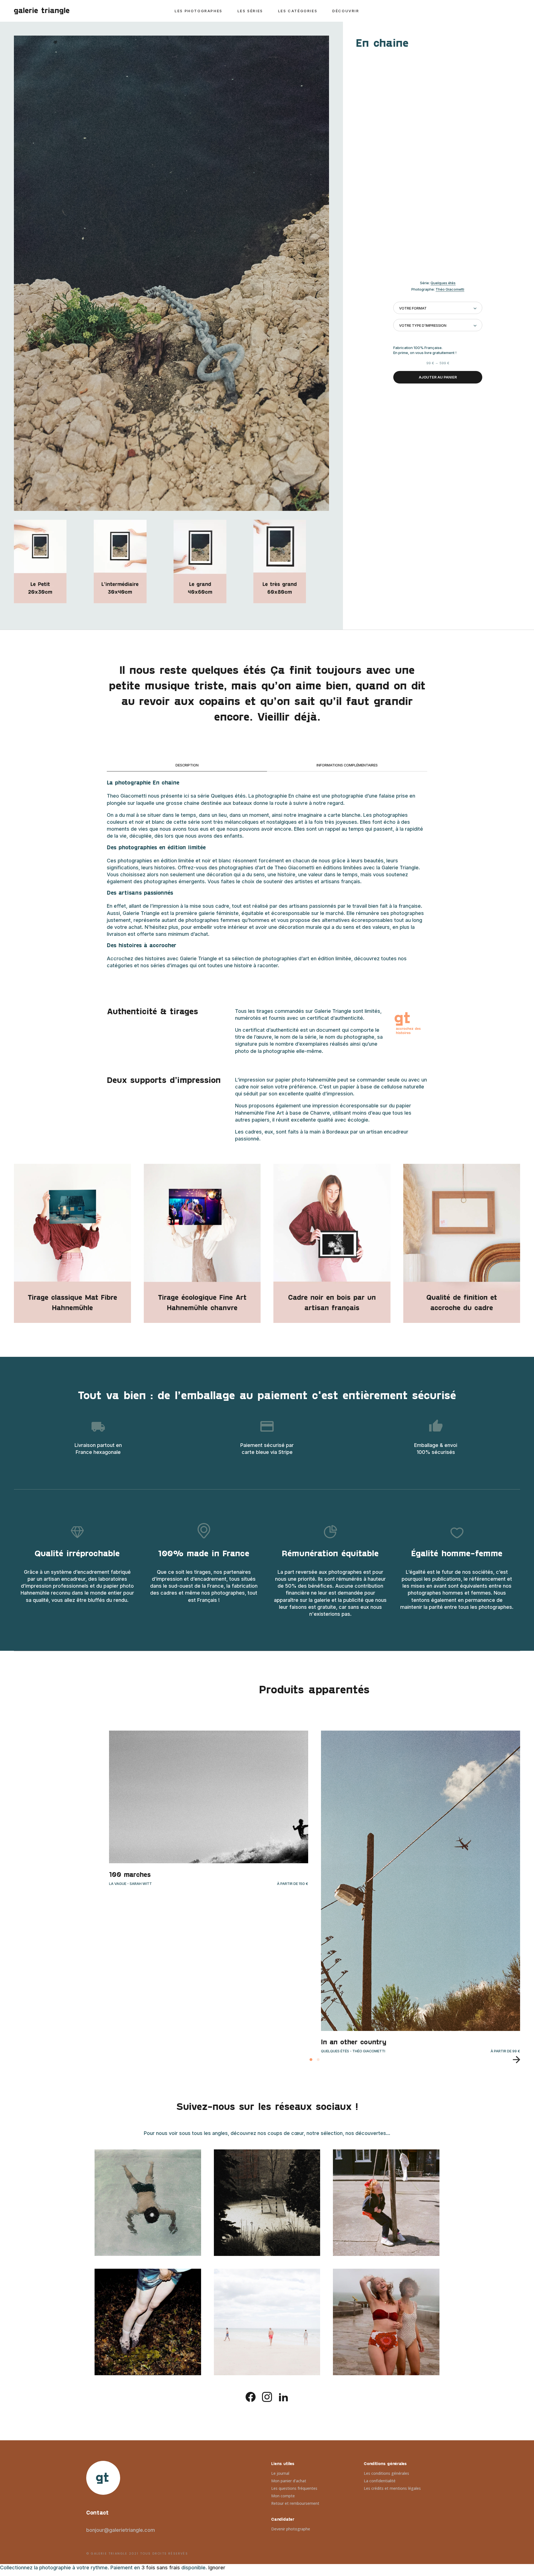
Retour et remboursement (295, 2503)
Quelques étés (443, 283)
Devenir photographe (291, 2529)
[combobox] (438, 308)
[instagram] (267, 2396)
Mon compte (283, 2496)
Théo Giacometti (450, 289)
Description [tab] (187, 765)
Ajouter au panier (438, 377)
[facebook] (251, 2396)
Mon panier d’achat (289, 2481)
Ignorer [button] (217, 2568)
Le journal (280, 2473)
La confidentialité (380, 2481)
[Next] (514, 2060)
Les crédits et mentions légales (392, 2488)
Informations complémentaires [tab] (347, 765)
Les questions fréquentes (294, 2488)
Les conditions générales (386, 2473)
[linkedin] (283, 2396)
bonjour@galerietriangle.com (121, 2530)
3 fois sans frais (161, 2568)
